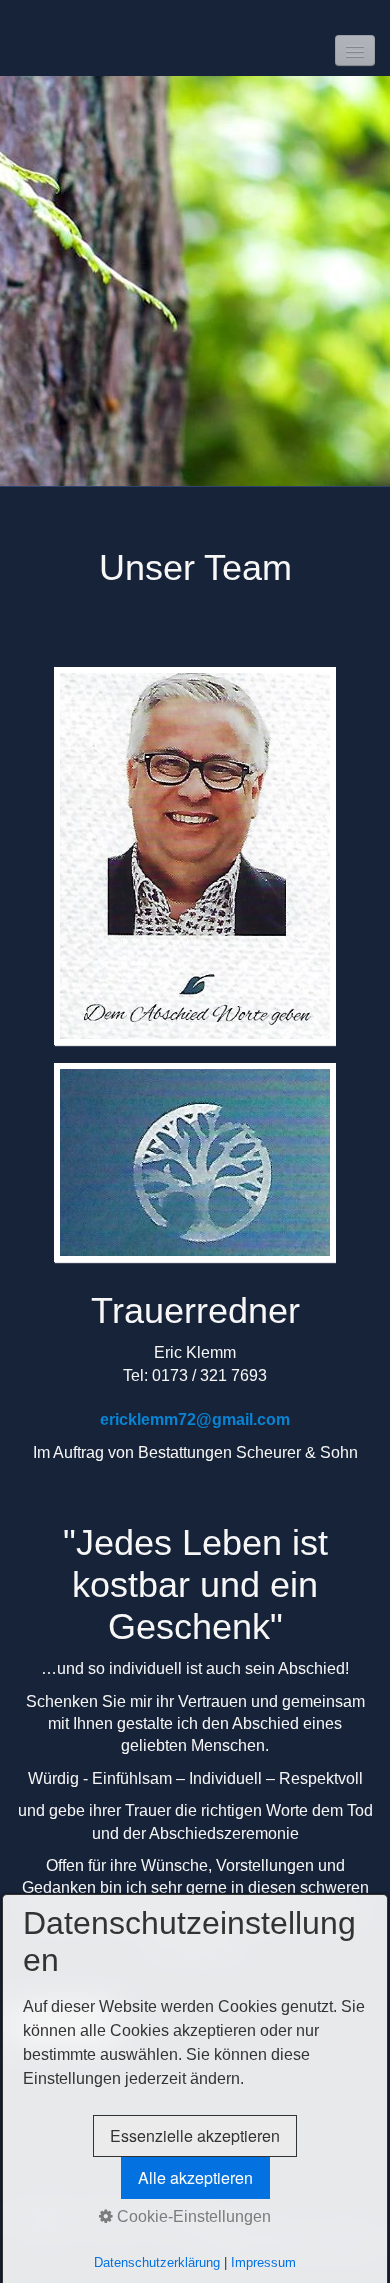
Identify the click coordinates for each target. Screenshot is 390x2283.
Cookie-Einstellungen (192, 2216)
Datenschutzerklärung (157, 2262)
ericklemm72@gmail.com (195, 1419)
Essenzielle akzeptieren (195, 2135)
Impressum (263, 2262)
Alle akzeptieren (195, 2177)
